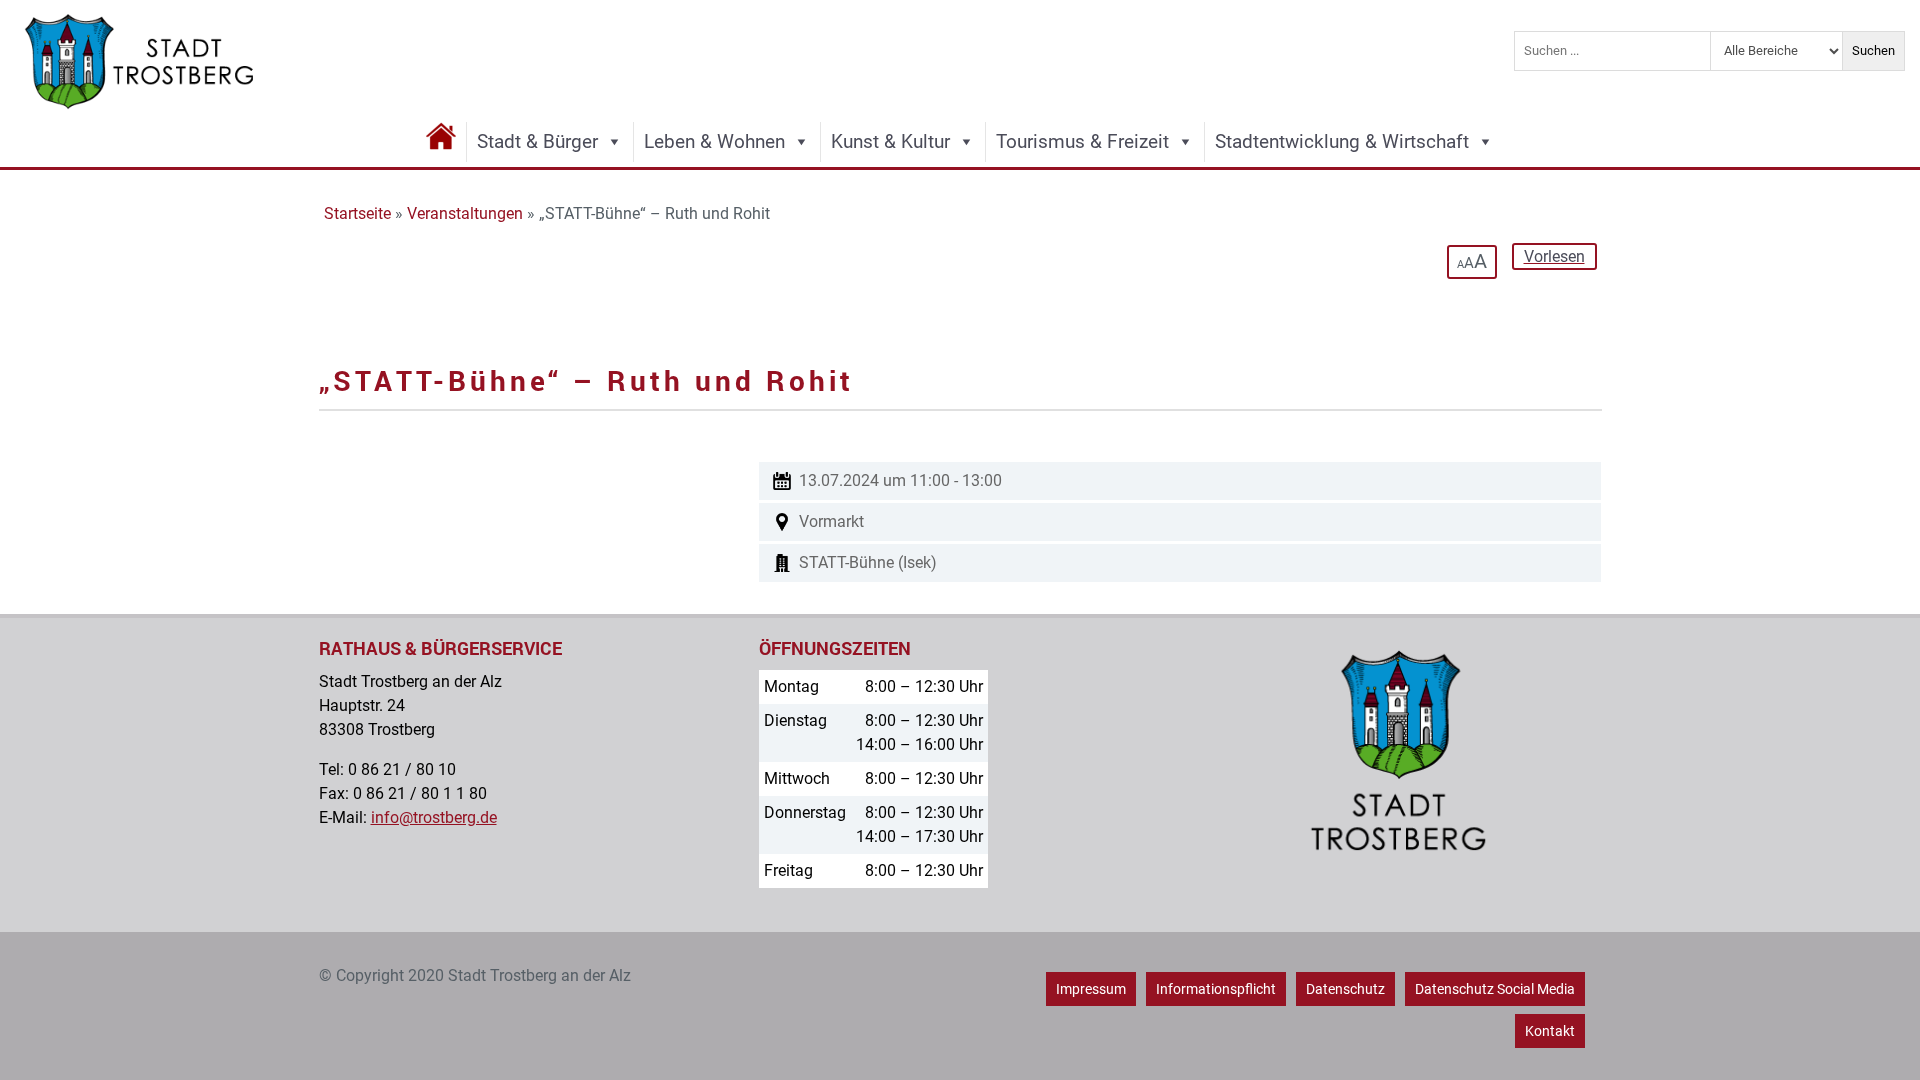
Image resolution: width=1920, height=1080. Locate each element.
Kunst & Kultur (890, 141)
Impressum (1091, 989)
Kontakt (1550, 1031)
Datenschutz (1345, 989)
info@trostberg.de (434, 817)
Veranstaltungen (465, 213)
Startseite (357, 213)
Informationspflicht (1216, 989)
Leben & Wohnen (714, 141)
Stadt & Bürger (537, 141)
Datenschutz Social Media (1495, 989)
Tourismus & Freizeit (1082, 141)
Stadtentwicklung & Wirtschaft (1342, 141)
